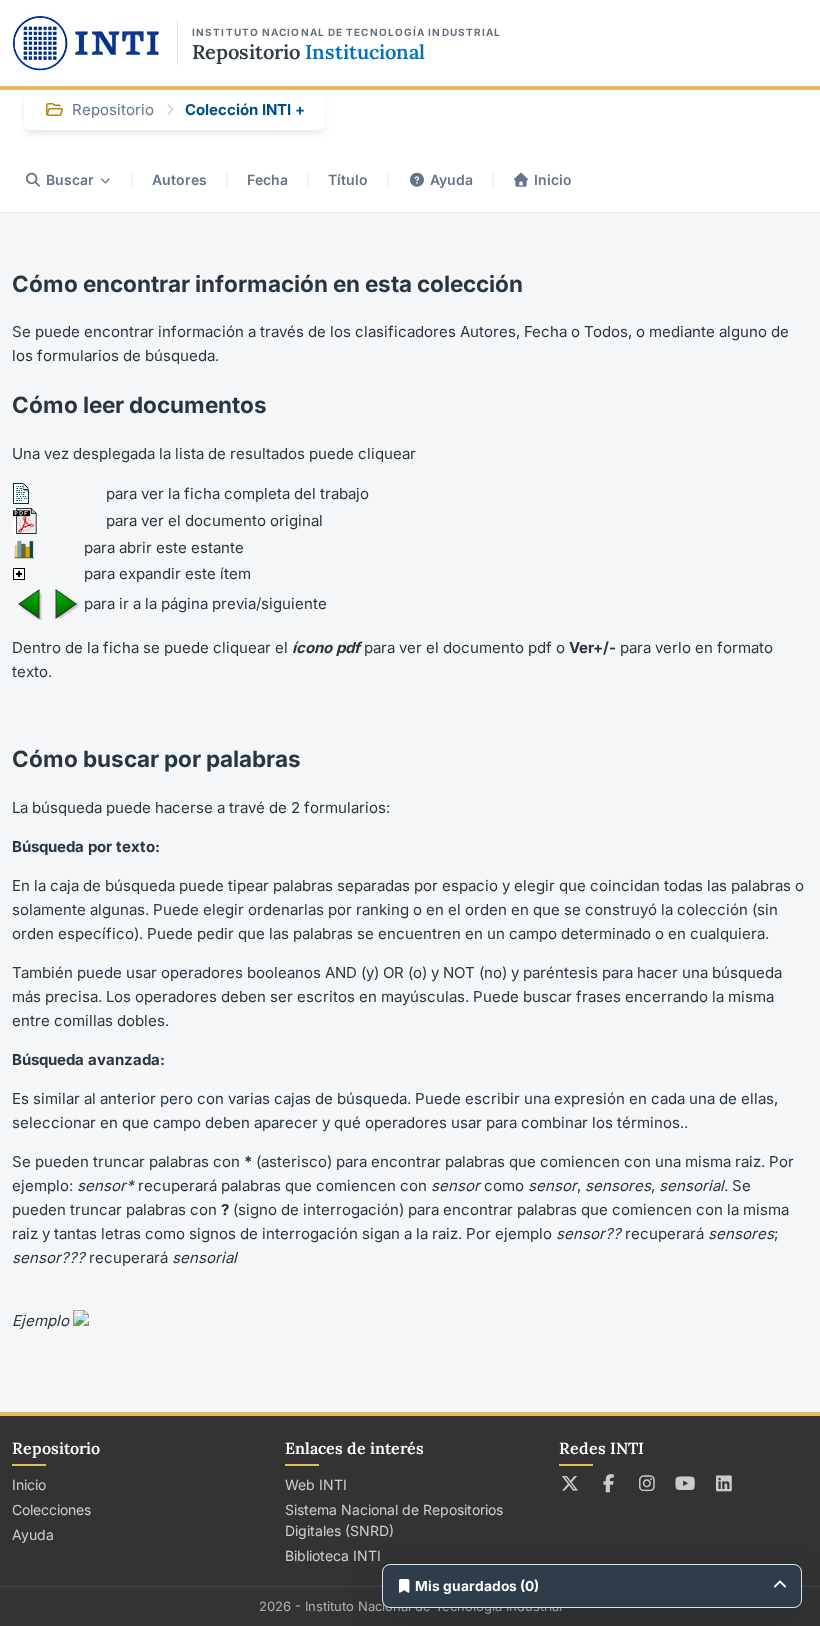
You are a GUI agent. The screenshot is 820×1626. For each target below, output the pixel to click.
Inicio (553, 179)
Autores (179, 179)
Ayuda (451, 179)
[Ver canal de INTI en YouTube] (685, 1483)
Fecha (267, 179)
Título (348, 179)
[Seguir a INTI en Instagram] (647, 1483)
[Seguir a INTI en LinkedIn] (724, 1483)
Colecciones (51, 1509)
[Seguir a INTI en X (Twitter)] (570, 1483)
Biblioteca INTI (333, 1555)
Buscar (70, 179)
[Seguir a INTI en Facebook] (608, 1483)
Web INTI (316, 1484)
